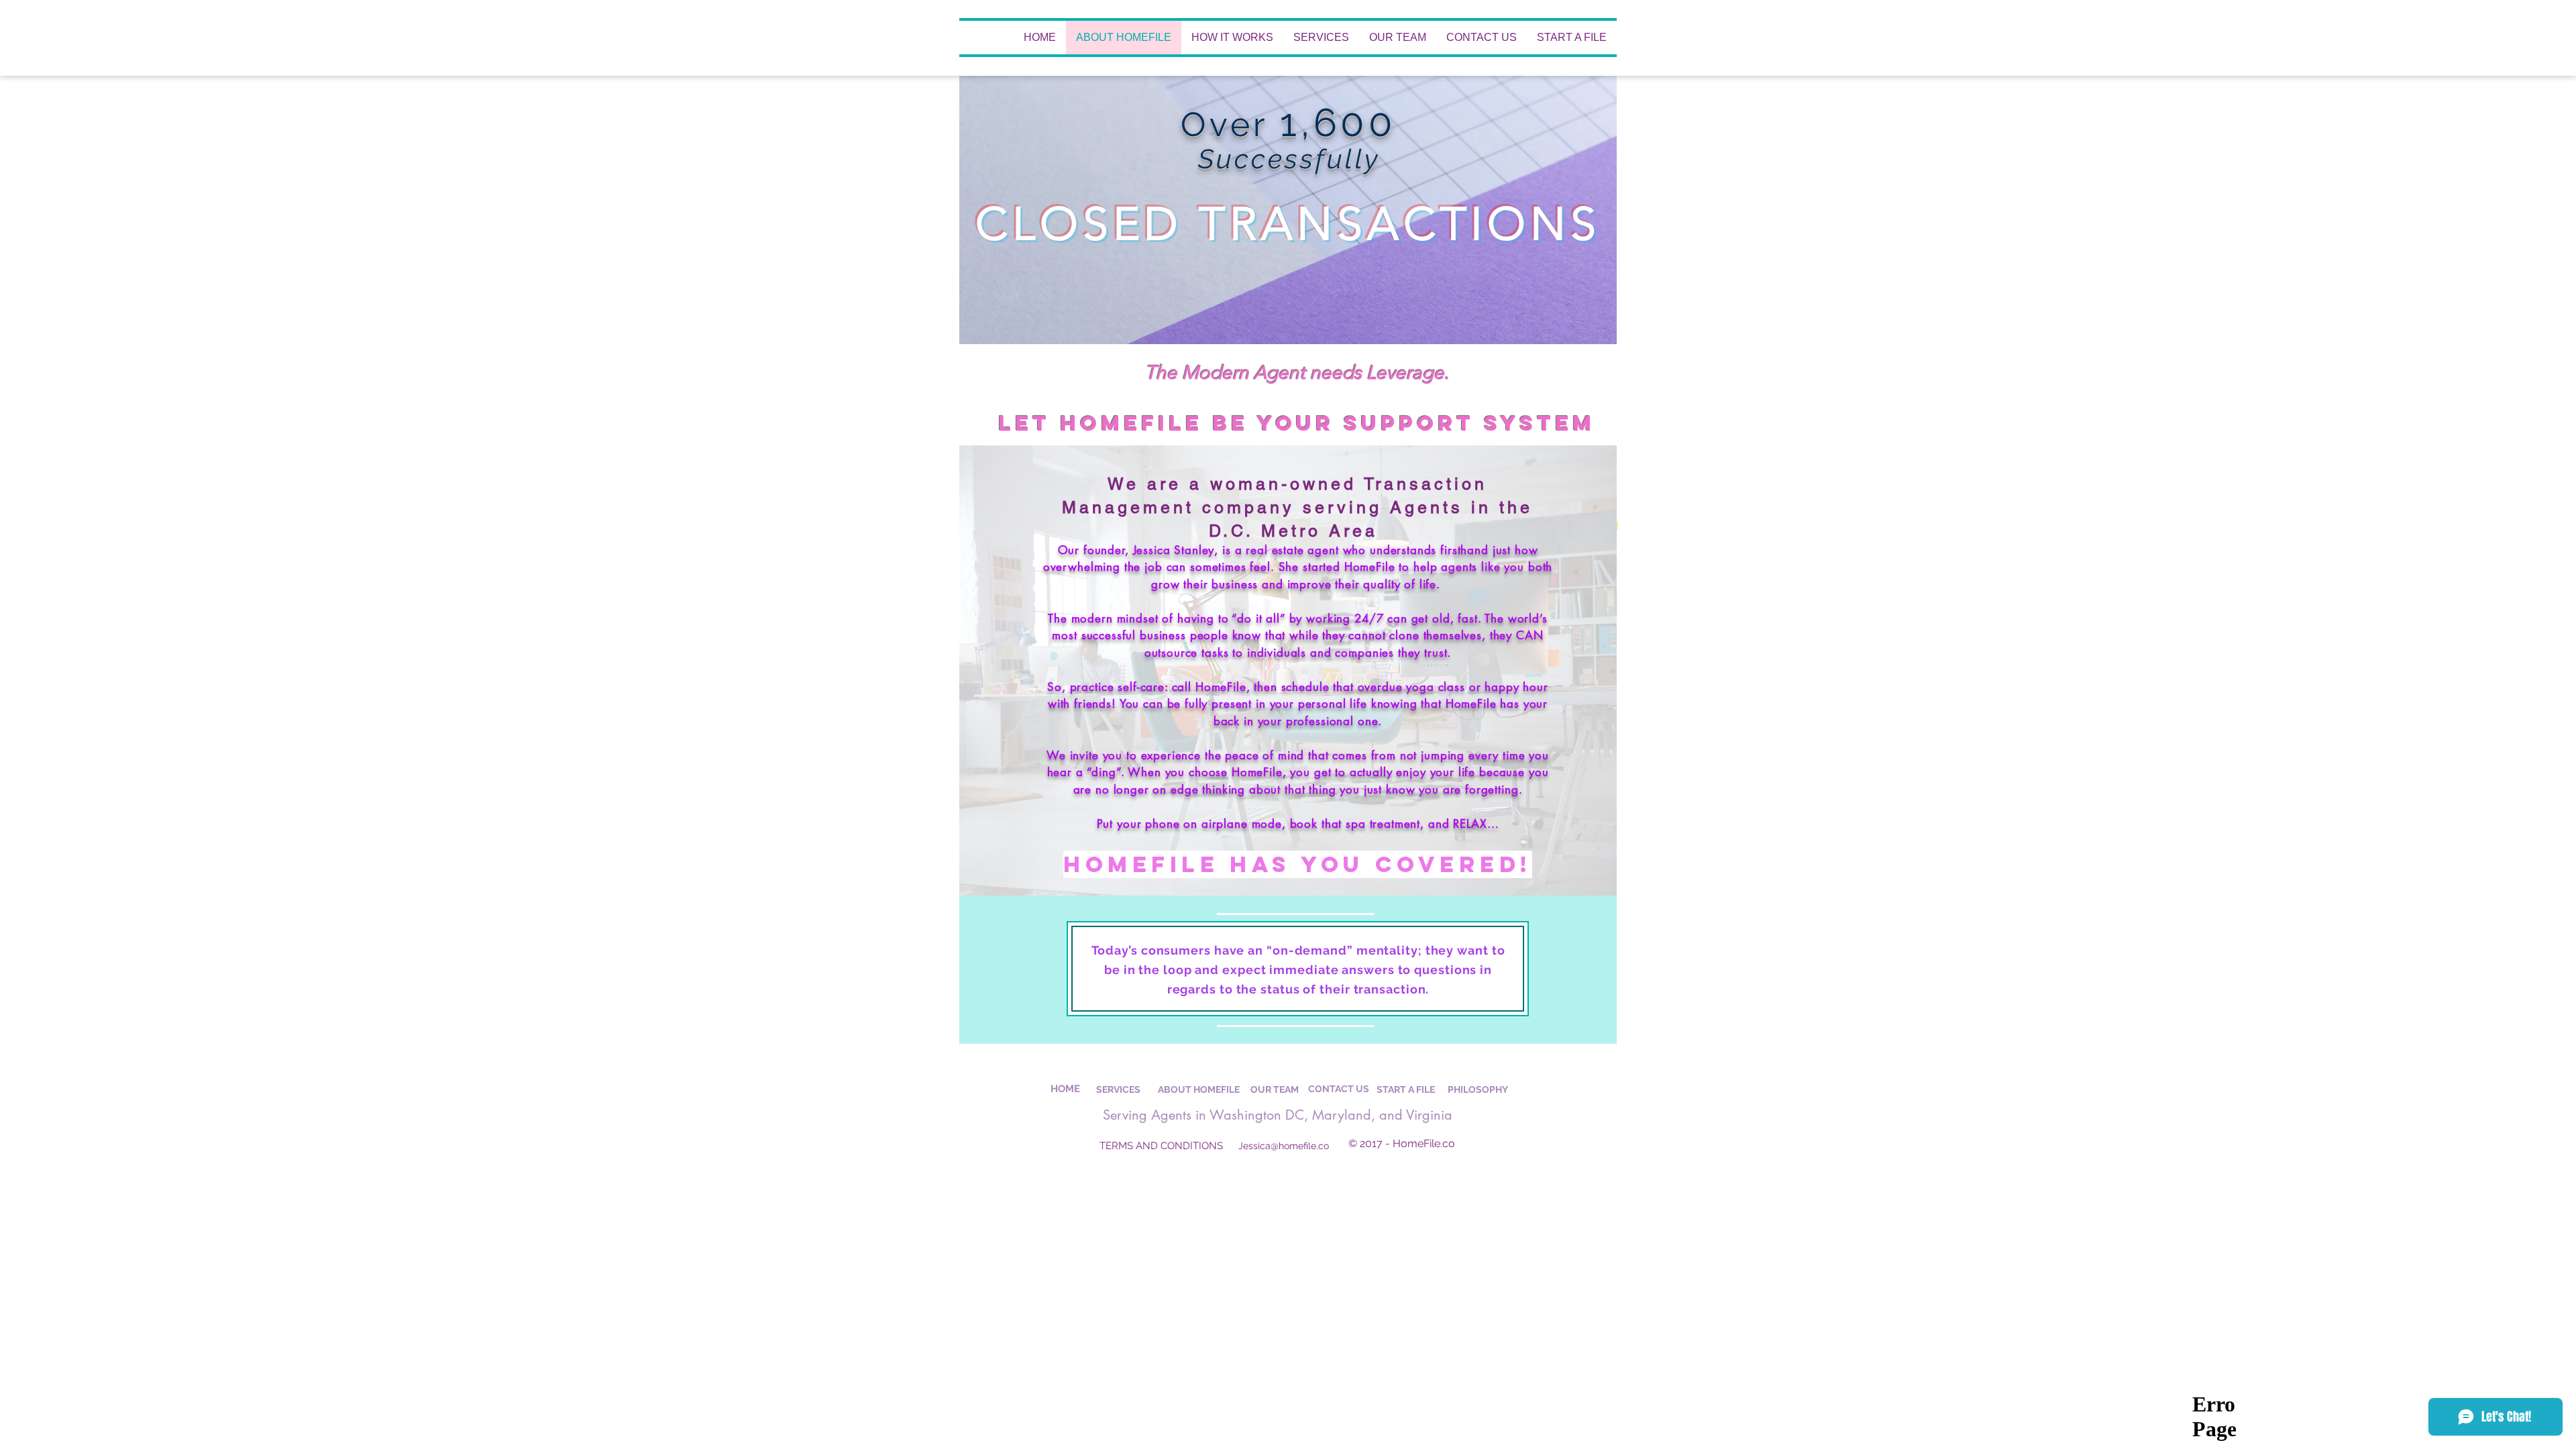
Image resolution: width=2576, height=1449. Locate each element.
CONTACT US (1339, 1089)
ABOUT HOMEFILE (1199, 1089)
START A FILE (1406, 1089)
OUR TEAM (1275, 1089)
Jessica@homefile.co (1284, 1146)
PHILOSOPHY (1478, 1089)
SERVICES (1118, 1089)
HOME (1065, 1089)
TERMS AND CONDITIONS (1161, 1146)
